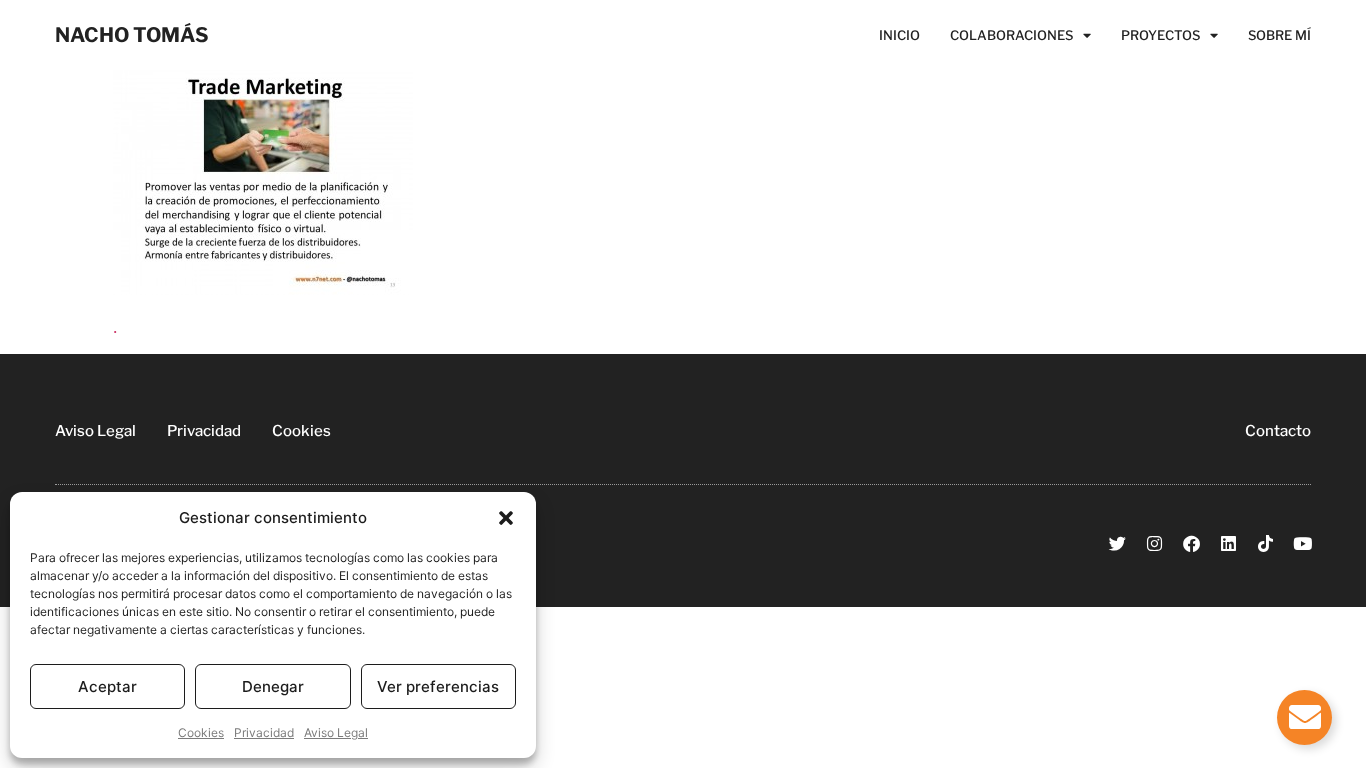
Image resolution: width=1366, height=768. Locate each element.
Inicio (899, 35)
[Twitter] (1117, 543)
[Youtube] (1302, 543)
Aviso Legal (336, 732)
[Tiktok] (1265, 543)
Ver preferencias (438, 686)
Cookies (201, 732)
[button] (506, 518)
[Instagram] (1154, 543)
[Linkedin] (1228, 543)
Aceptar (107, 686)
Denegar (273, 686)
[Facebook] (1191, 543)
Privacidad (264, 732)
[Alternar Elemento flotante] (1304, 717)
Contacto (1278, 431)
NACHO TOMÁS (132, 35)
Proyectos (1160, 35)
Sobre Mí (1279, 35)
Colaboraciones (1011, 35)
